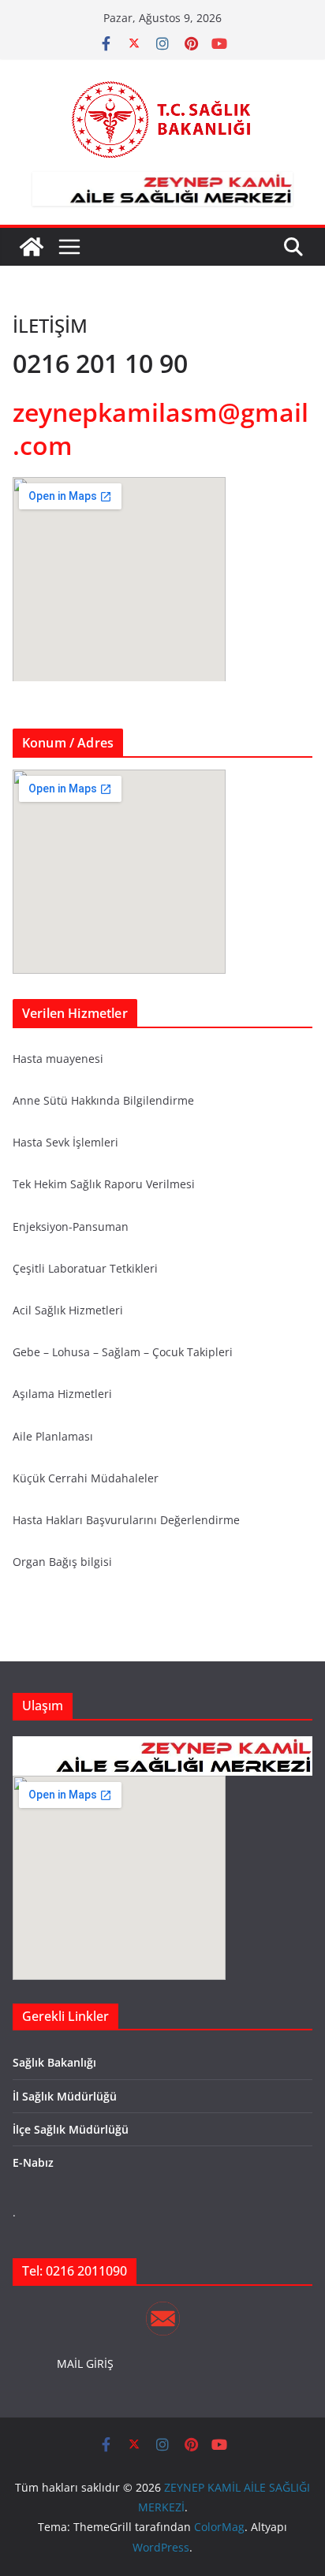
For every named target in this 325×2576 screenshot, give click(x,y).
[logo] (162, 1746)
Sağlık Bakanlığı (54, 2062)
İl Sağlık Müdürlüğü (65, 2096)
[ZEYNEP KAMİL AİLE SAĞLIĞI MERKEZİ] (32, 247)
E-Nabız (33, 2162)
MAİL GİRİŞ (85, 2364)
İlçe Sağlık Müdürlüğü (71, 2129)
